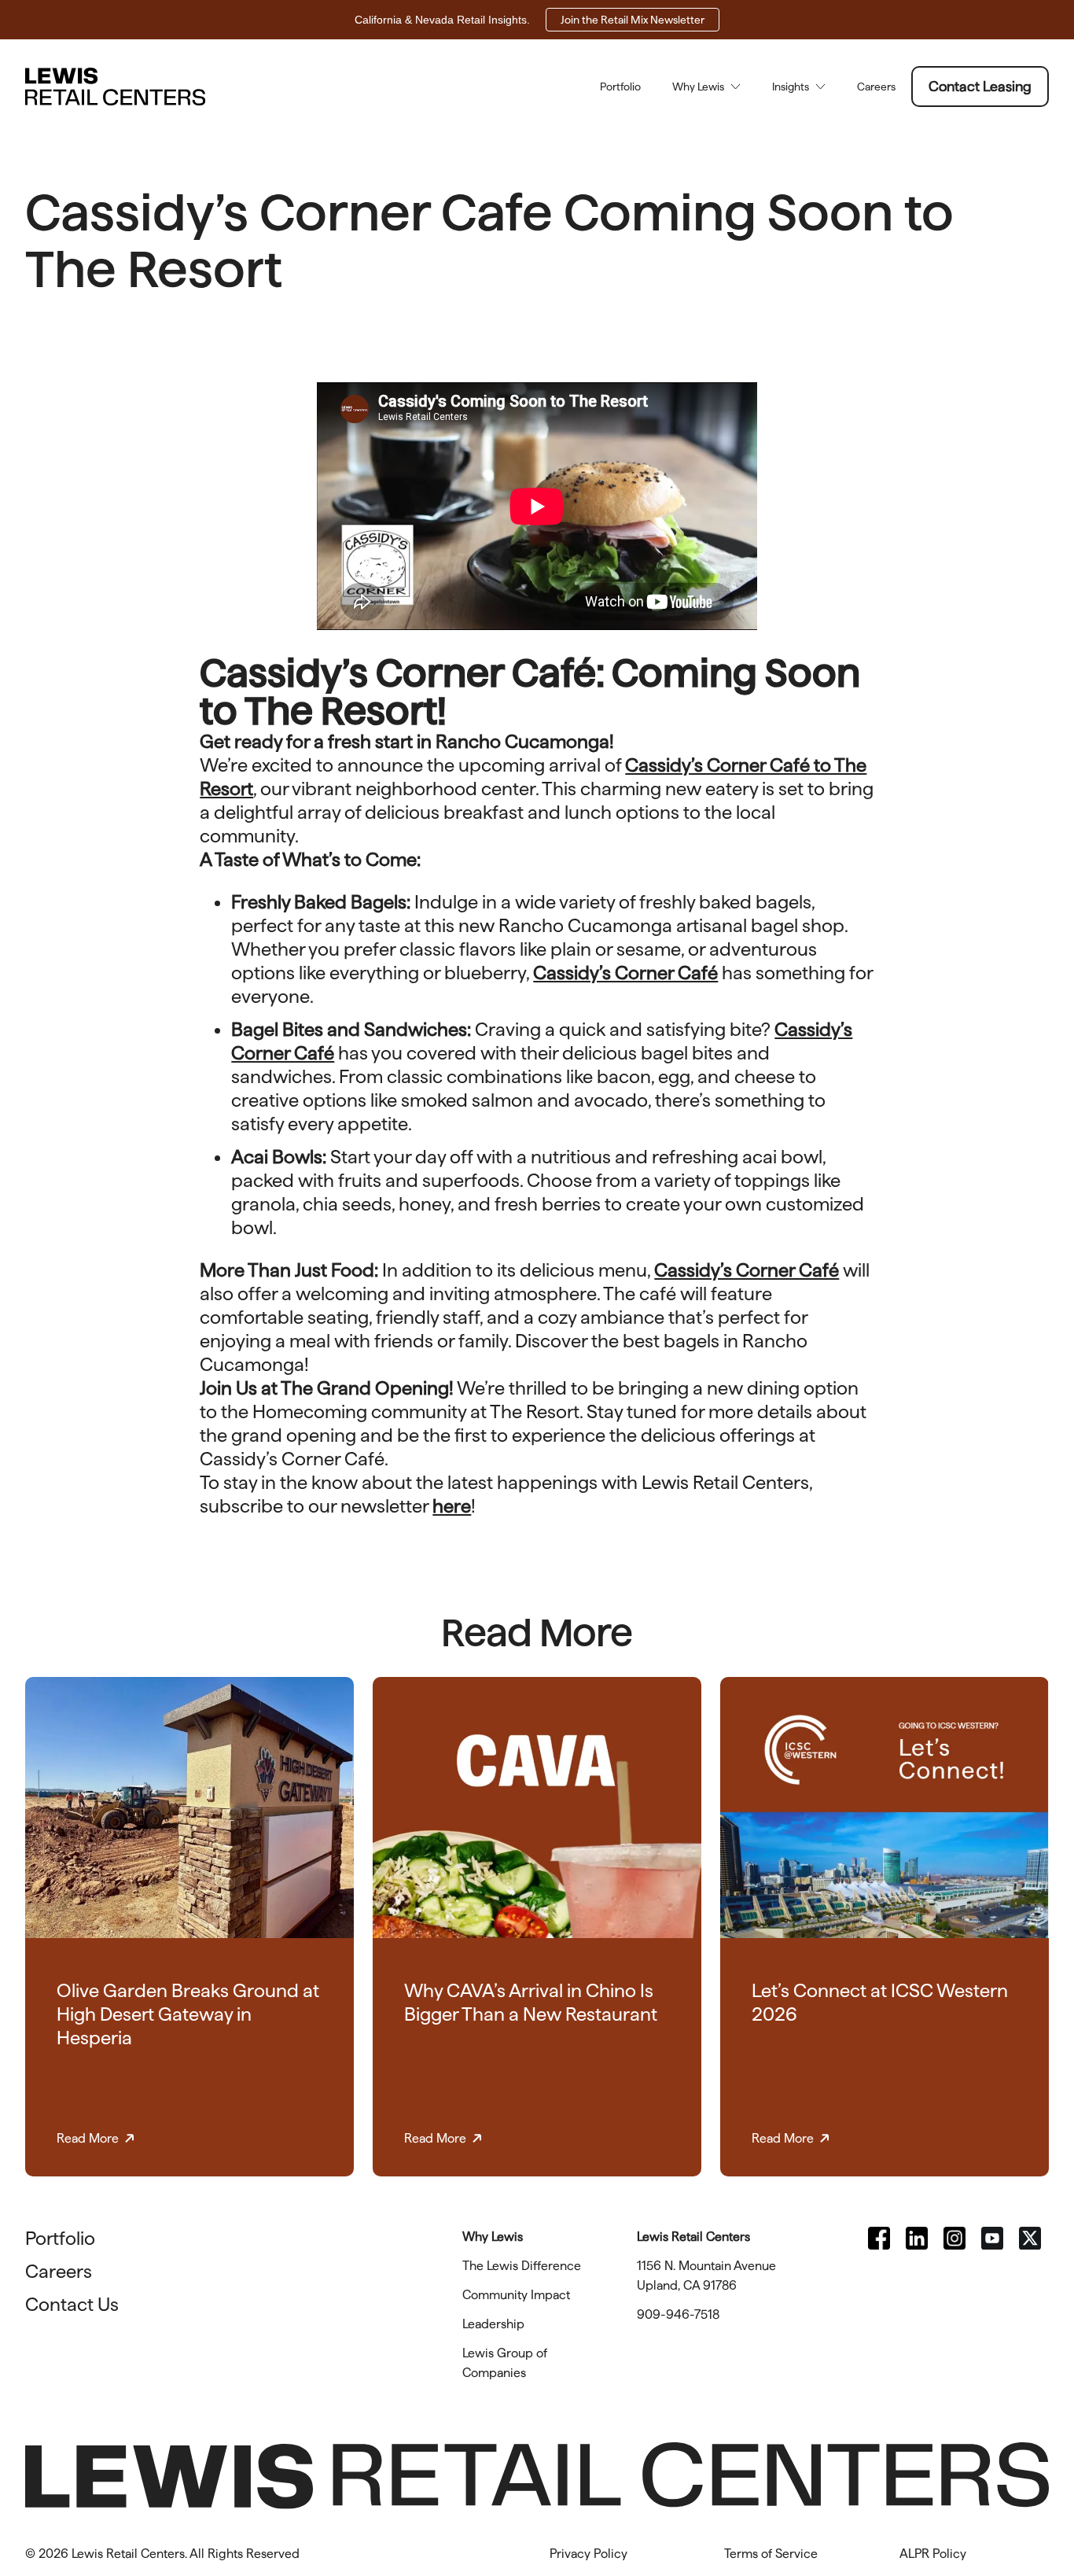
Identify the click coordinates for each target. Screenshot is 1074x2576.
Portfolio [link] (620, 87)
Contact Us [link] (72, 2304)
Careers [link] (876, 87)
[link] (879, 2238)
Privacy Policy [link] (588, 2554)
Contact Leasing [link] (980, 86)
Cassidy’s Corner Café (625, 973)
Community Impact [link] (516, 2295)
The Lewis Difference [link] (522, 2266)
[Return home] (115, 87)
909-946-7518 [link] (678, 2314)
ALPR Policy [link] (933, 2554)
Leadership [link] (493, 2324)
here (452, 1506)
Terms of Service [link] (771, 2554)
